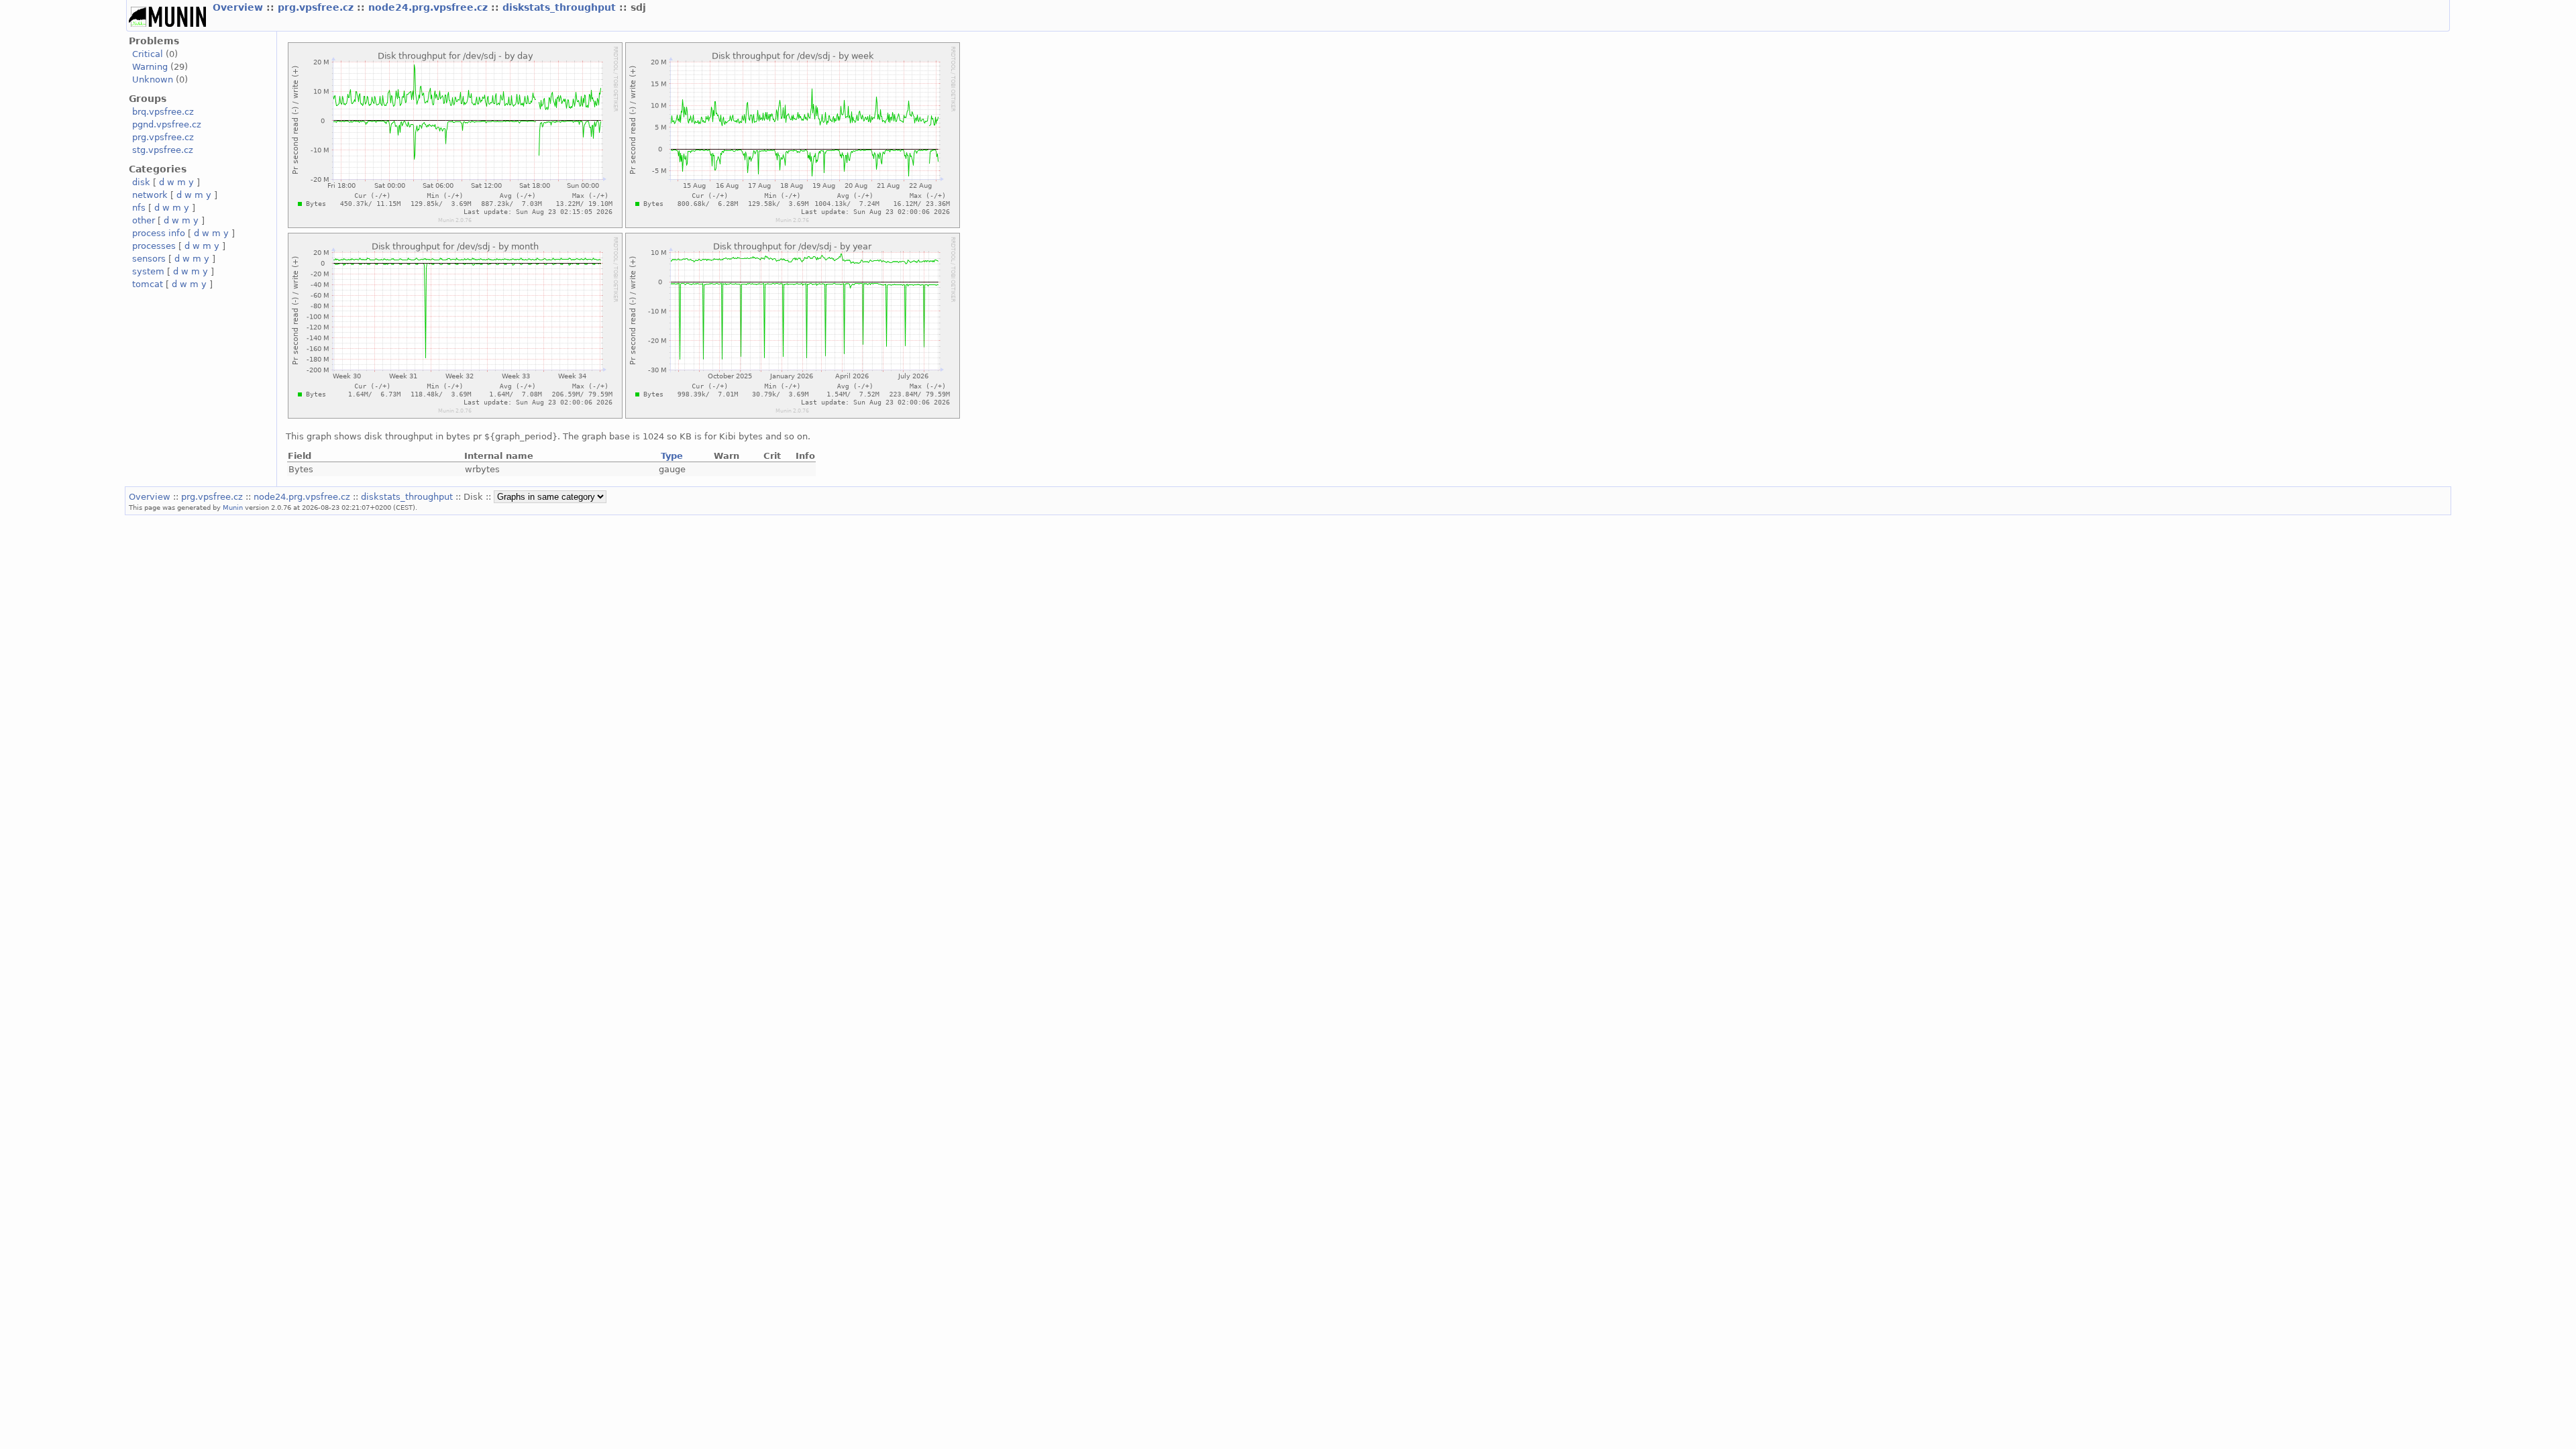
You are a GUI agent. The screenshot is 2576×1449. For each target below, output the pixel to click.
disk (141, 182)
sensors (149, 259)
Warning (150, 67)
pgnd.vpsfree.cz (167, 124)
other (144, 220)
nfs (139, 208)
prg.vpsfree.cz (317, 7)
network (150, 195)
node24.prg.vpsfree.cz (430, 7)
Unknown (153, 79)
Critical (148, 54)
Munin (233, 507)
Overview (239, 7)
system (148, 271)
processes (154, 246)
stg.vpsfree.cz (163, 150)
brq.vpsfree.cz (163, 112)
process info (159, 233)
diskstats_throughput (561, 7)
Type (672, 456)
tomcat (148, 284)
